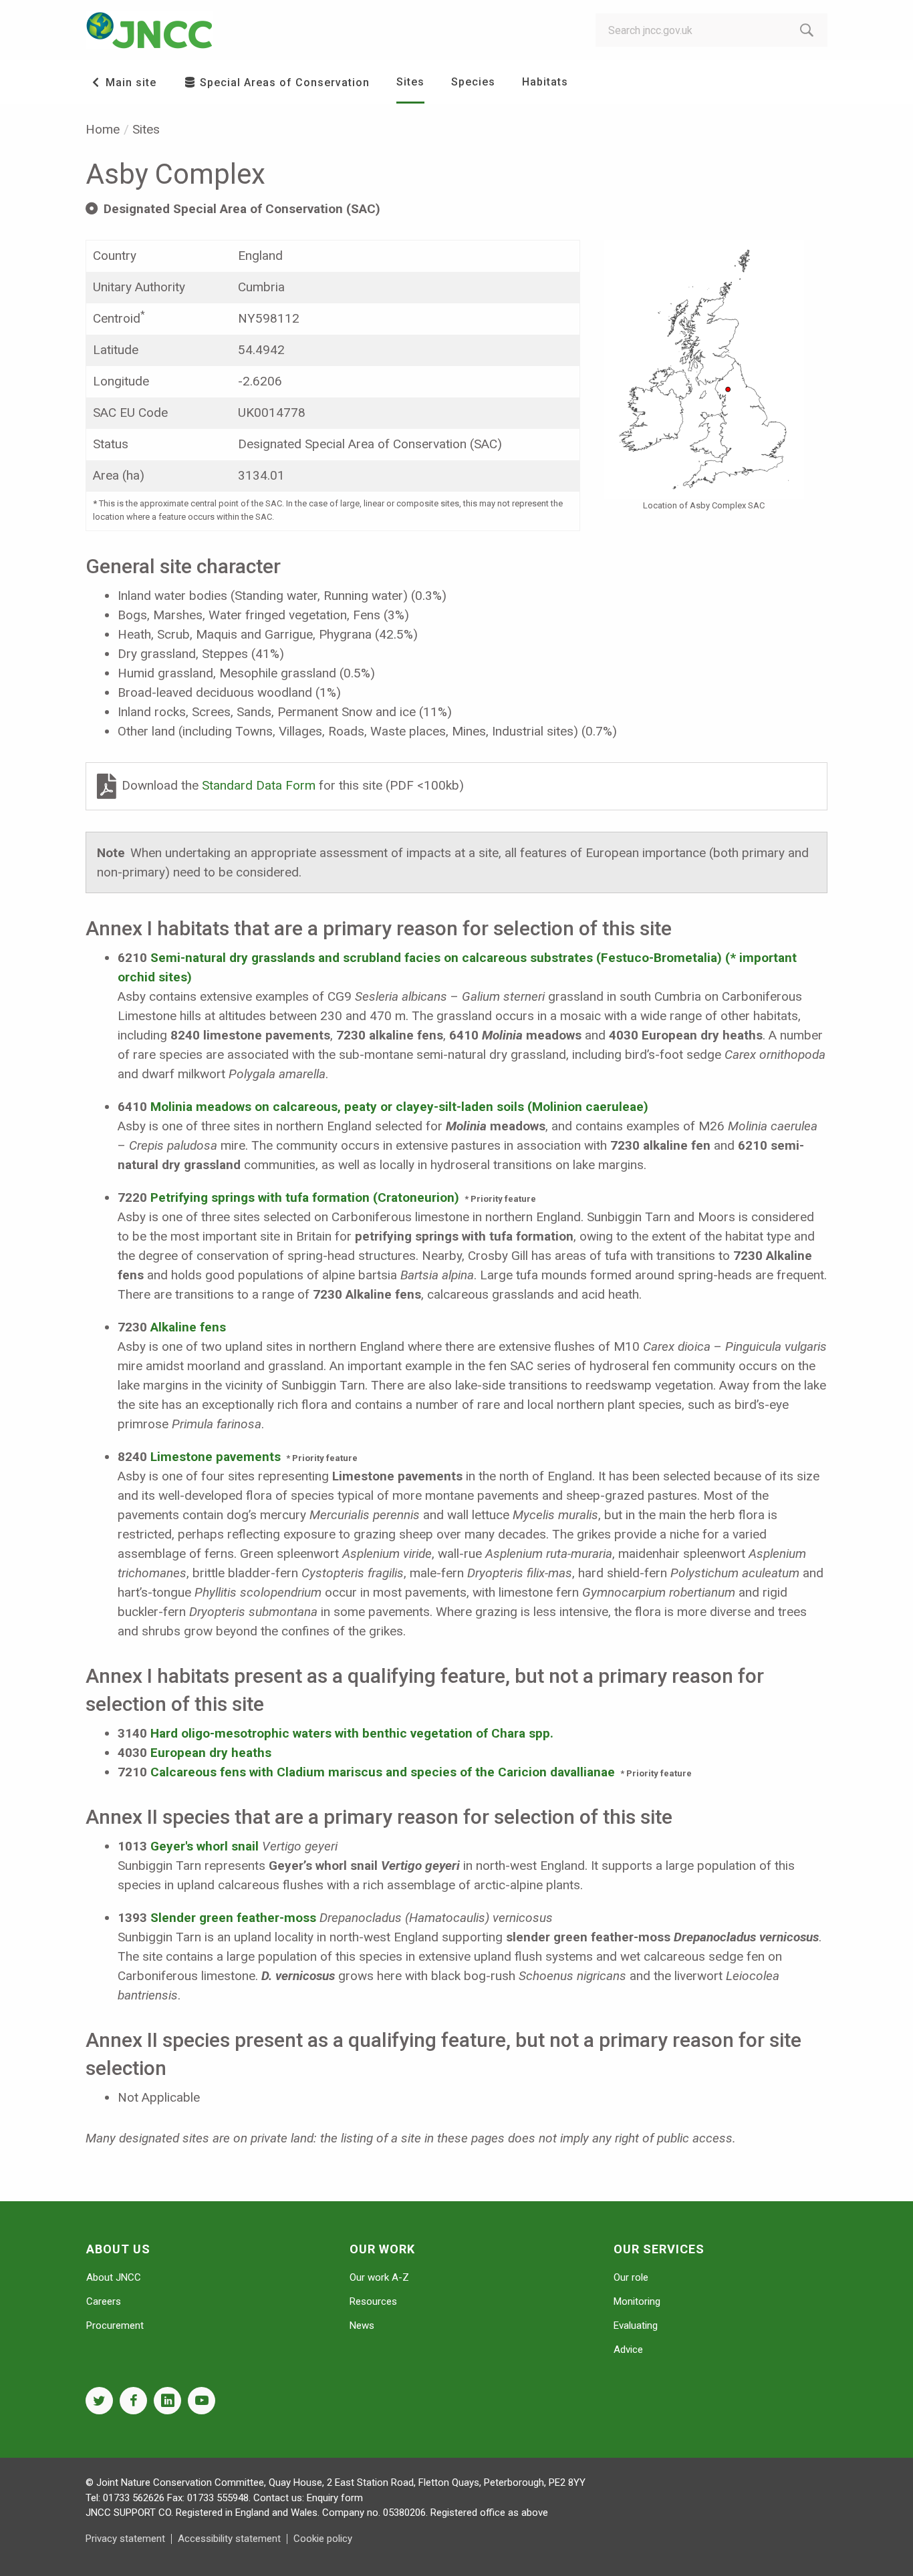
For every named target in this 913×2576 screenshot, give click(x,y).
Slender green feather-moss (233, 1918)
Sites (410, 82)
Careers (104, 2301)
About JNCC (114, 2277)
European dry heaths (211, 1753)
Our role (631, 2277)
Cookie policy (323, 2539)
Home (103, 129)
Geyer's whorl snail (205, 1846)
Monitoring (637, 2301)
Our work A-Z (379, 2277)
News (362, 2325)
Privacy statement (125, 2539)
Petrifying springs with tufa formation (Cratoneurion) (305, 1197)
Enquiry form (335, 2498)
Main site (129, 83)
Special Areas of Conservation (283, 83)
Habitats (545, 82)
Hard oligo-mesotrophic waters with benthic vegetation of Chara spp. (352, 1733)
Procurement (115, 2325)
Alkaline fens (188, 1327)
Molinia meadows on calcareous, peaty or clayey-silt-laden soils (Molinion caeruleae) (399, 1107)
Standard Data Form (260, 785)
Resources (373, 2301)
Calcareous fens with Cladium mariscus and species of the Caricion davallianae (383, 1772)
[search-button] (807, 30)
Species (473, 82)
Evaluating (636, 2325)
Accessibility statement (229, 2539)
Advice (628, 2350)
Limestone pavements (216, 1457)
